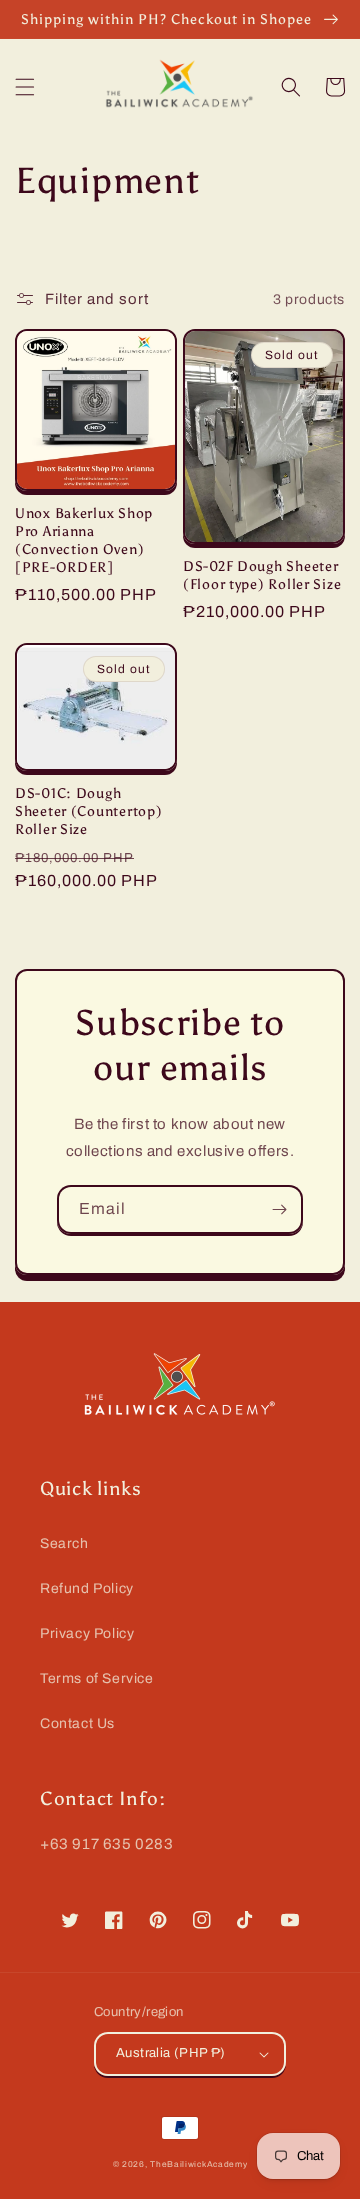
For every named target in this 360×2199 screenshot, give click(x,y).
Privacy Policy (87, 1633)
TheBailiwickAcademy (198, 2164)
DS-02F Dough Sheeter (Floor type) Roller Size (262, 575)
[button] (25, 87)
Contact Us (77, 1723)
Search (64, 1543)
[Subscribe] (279, 1209)
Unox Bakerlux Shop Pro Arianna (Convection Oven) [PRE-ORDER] (84, 540)
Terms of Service (97, 1678)
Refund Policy (87, 1588)
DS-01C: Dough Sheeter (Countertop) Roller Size (88, 811)
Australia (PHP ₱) (171, 2053)
